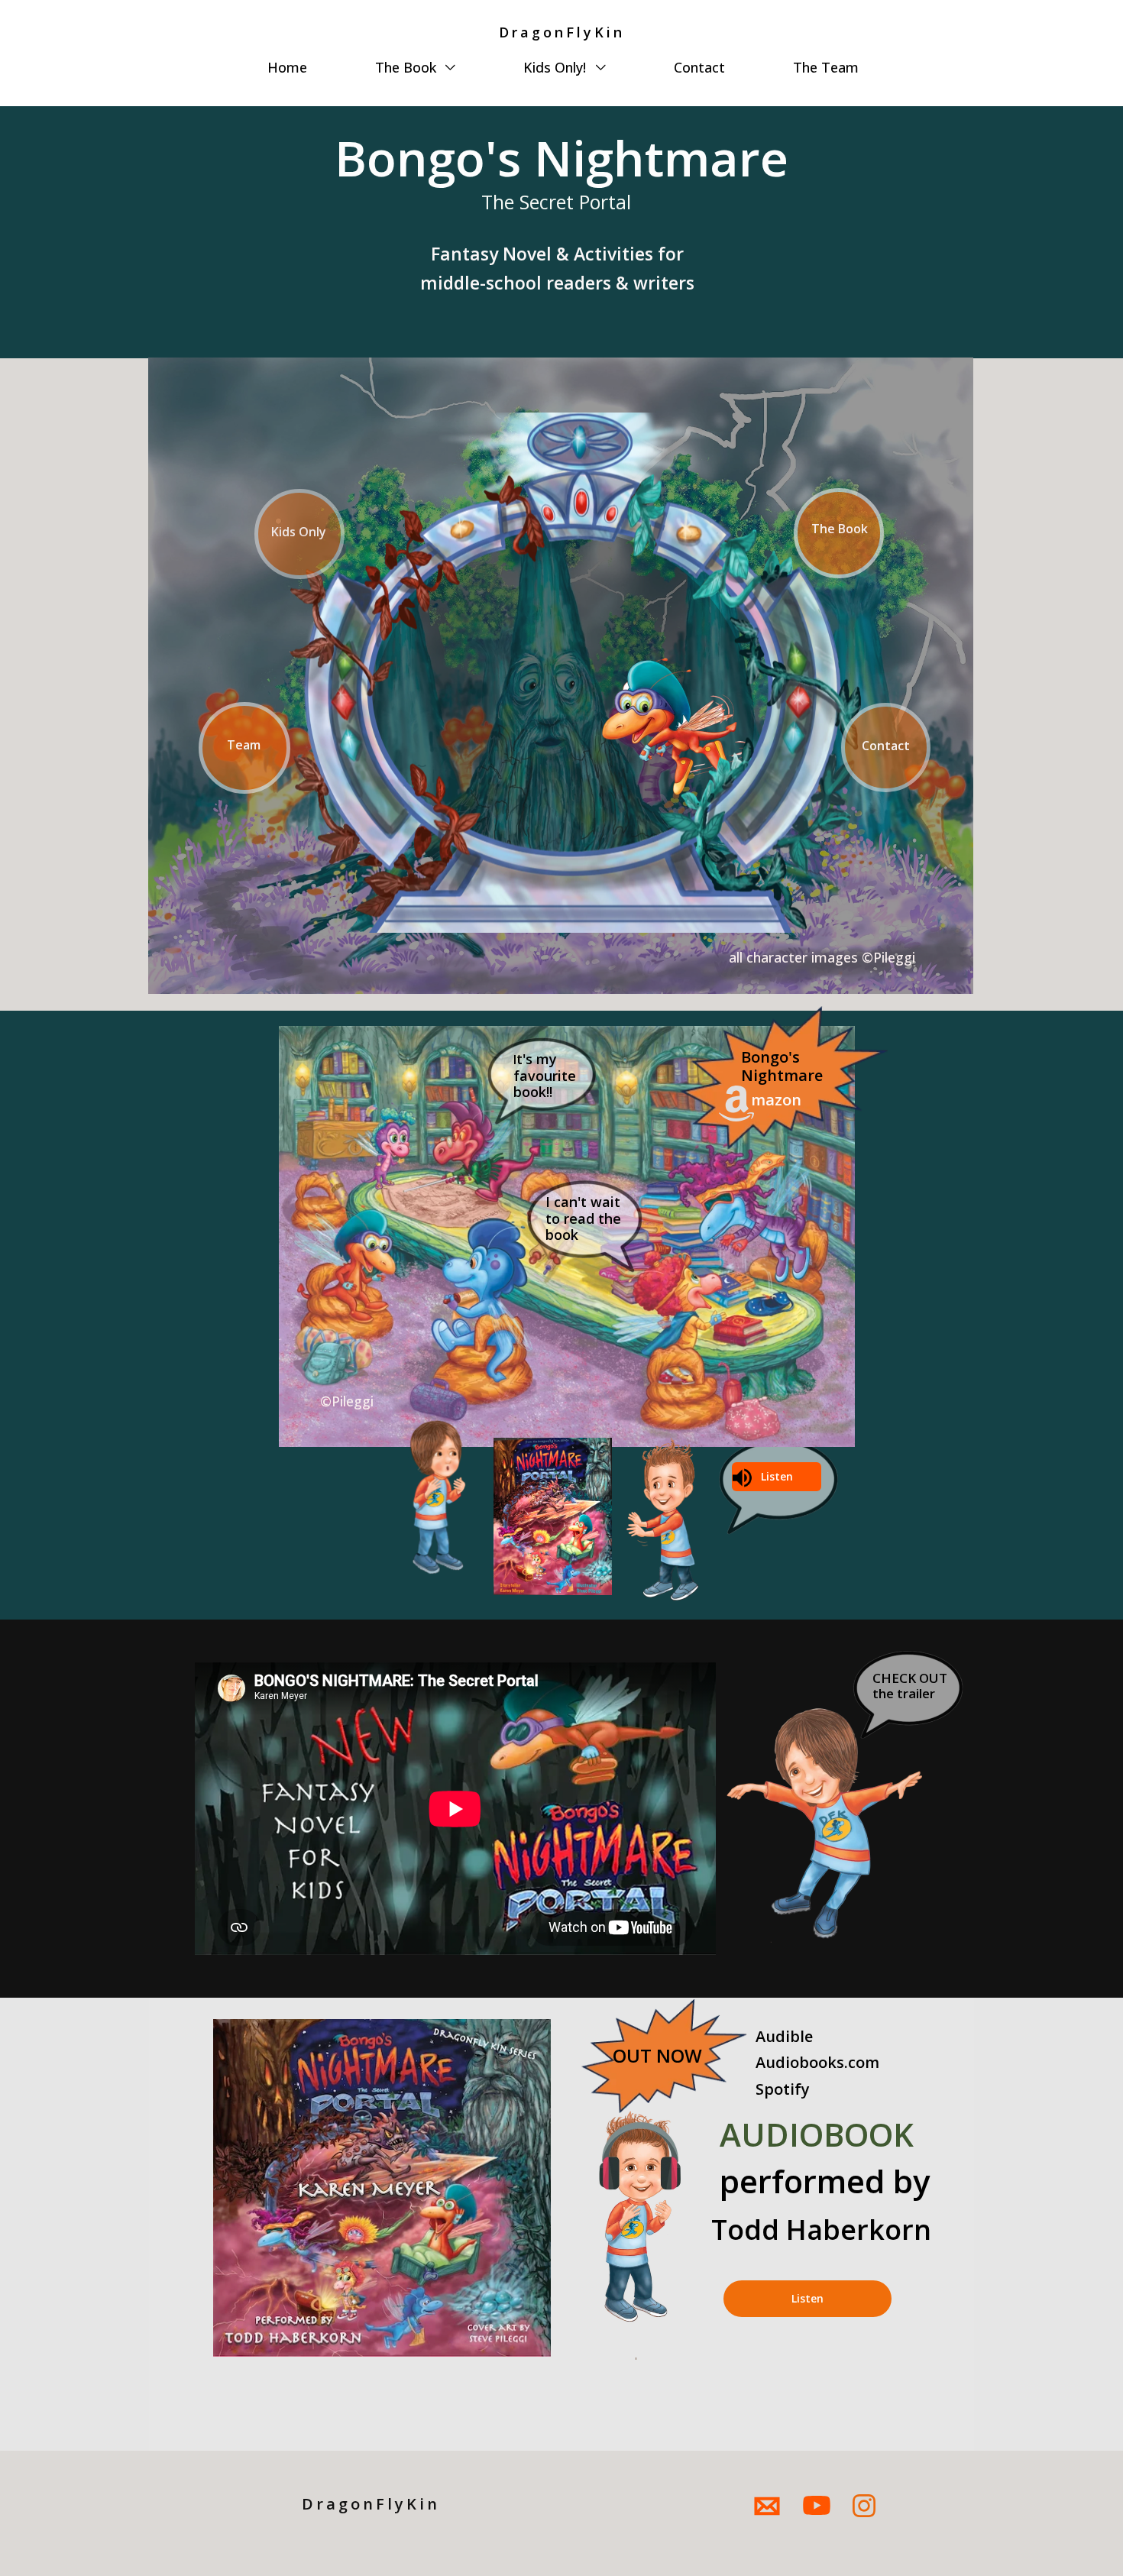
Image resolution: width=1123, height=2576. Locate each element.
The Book (408, 67)
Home (287, 67)
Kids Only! (557, 67)
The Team (826, 67)
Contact (699, 67)
